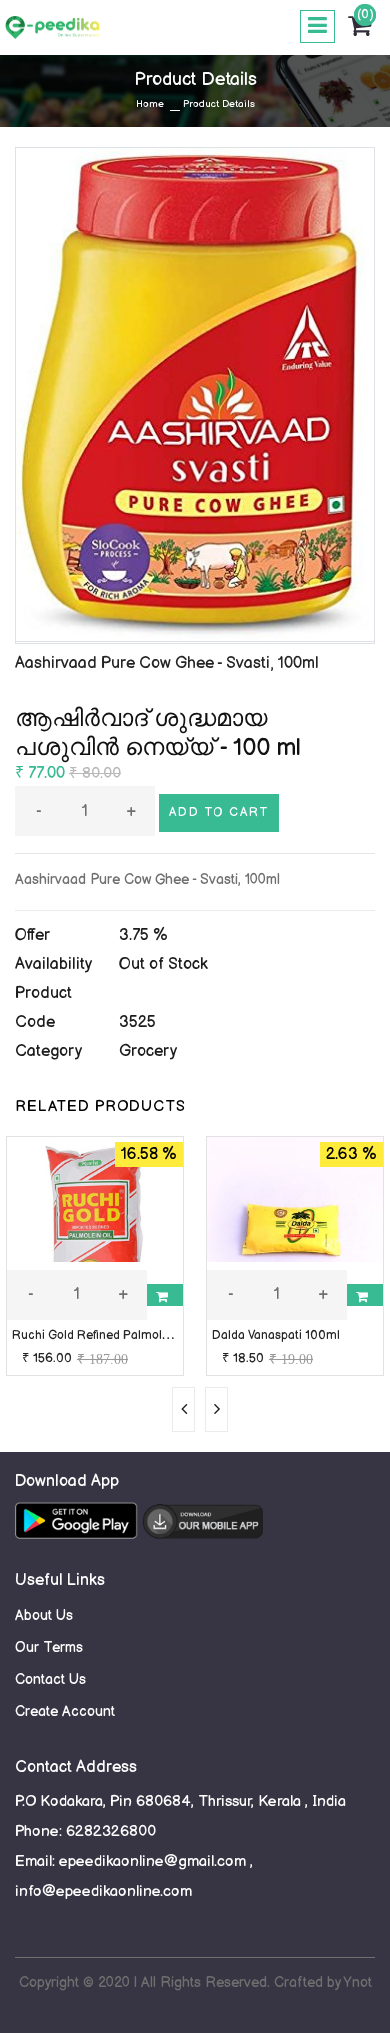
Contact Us (50, 1679)
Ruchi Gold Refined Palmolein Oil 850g (120, 1335)
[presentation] (183, 1409)
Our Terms (49, 1647)
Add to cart (219, 812)
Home (150, 104)
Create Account (65, 1711)
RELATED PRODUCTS (100, 1106)
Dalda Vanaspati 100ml (276, 1335)
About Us (44, 1615)
